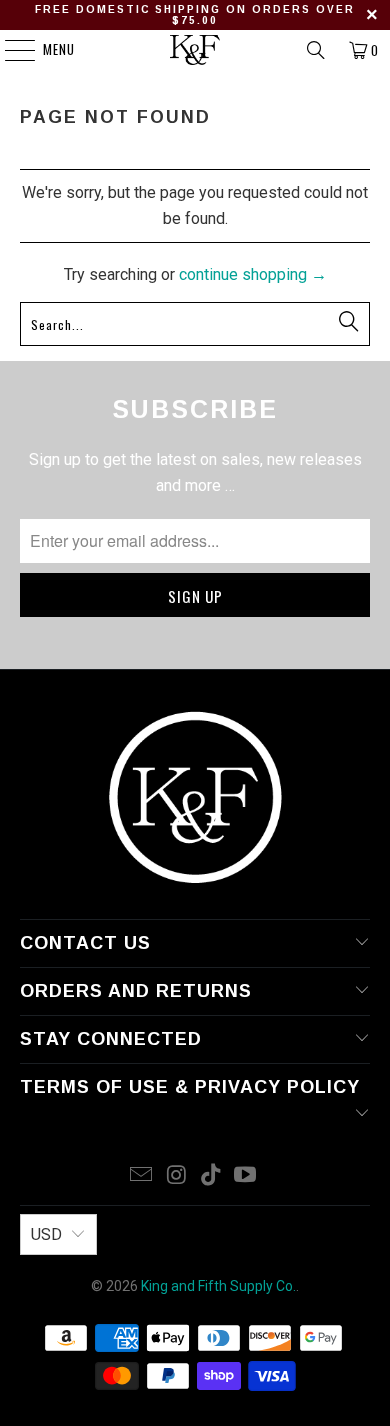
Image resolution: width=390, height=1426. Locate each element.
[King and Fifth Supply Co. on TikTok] (212, 1176)
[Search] (316, 50)
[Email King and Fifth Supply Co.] (142, 1176)
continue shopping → (253, 274)
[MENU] (9, 50)
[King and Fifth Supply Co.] (195, 50)
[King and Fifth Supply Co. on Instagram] (177, 1176)
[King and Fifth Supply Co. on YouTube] (246, 1176)
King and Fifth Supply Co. (218, 1286)
